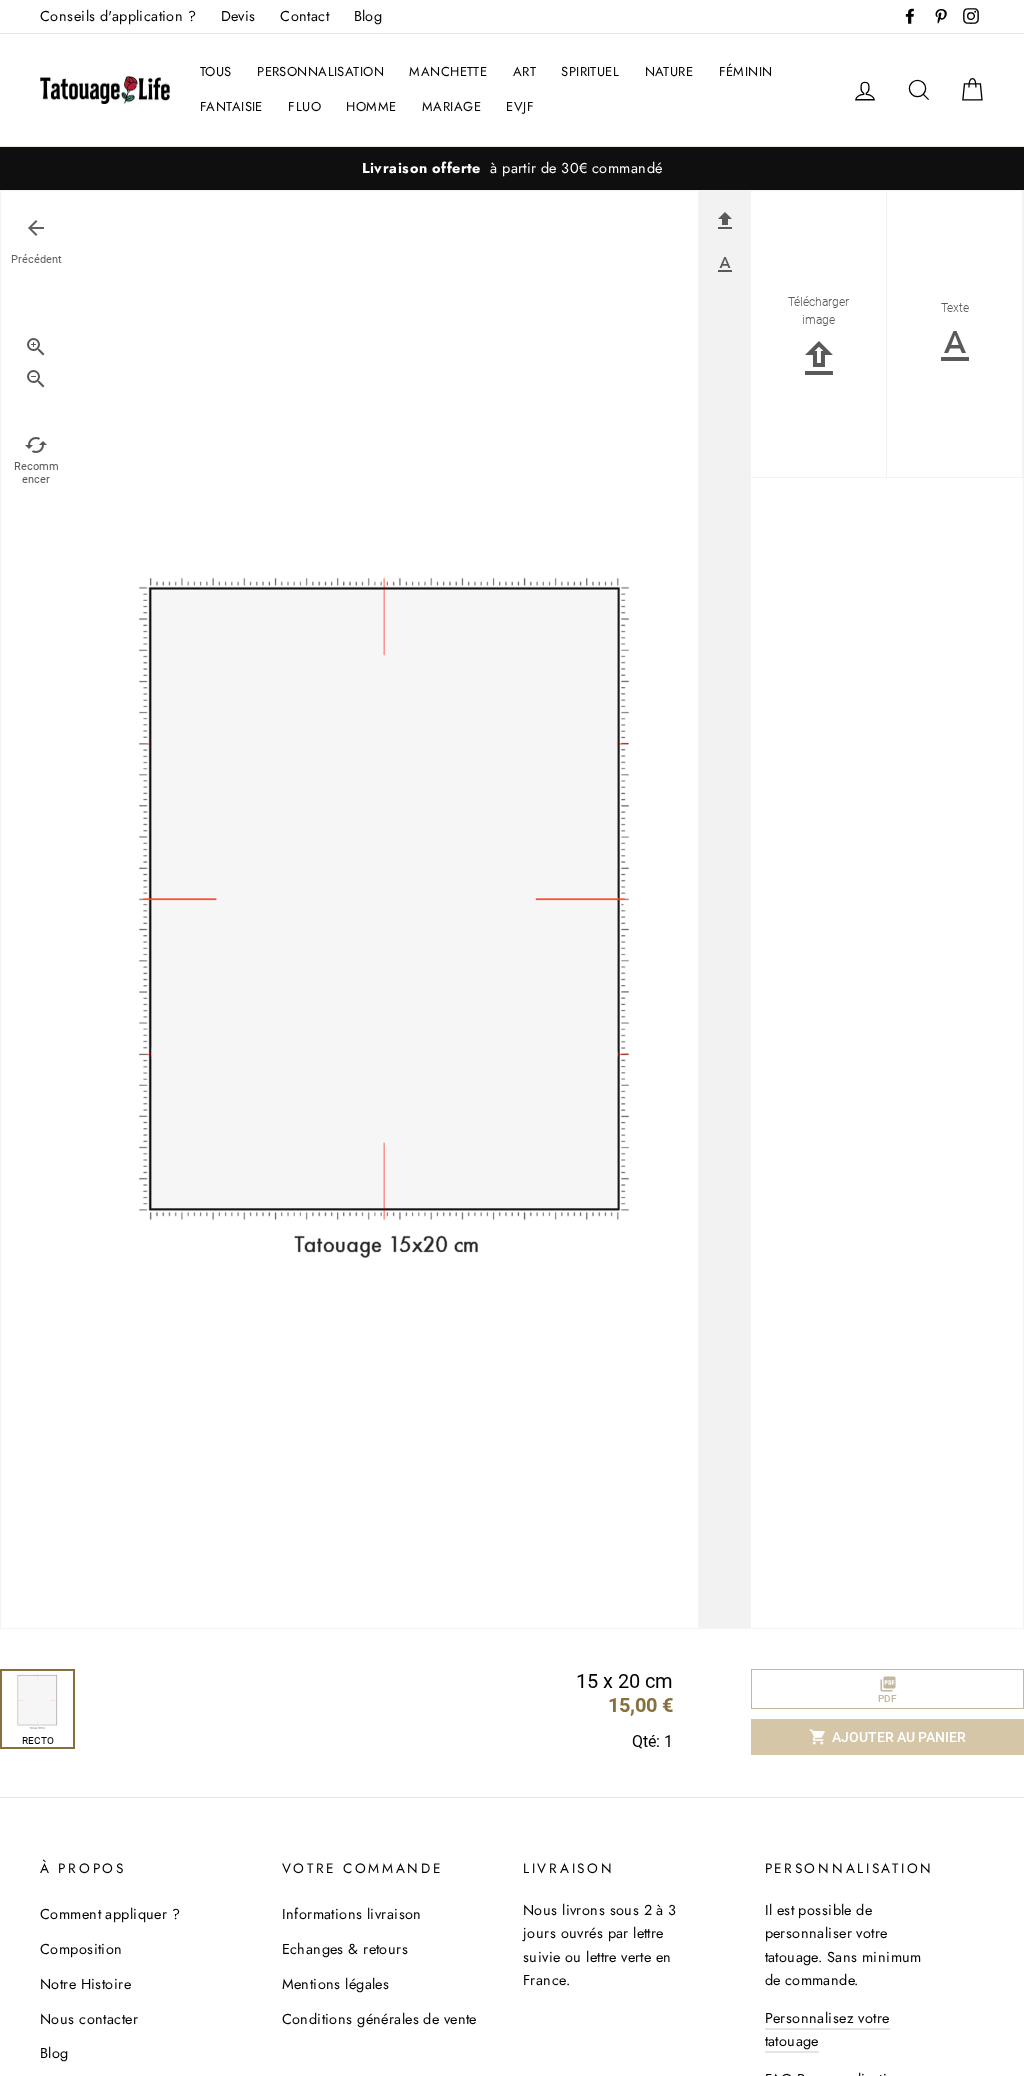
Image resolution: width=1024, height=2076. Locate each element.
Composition (81, 1949)
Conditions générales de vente (379, 2019)
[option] (512, 168)
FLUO (304, 106)
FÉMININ (746, 71)
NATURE (669, 71)
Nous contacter (89, 2019)
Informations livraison (352, 1914)
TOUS (216, 71)
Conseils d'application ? (118, 16)
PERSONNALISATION (320, 71)
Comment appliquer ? (110, 1914)
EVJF (520, 106)
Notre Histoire (85, 1984)
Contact (304, 16)
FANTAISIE (231, 106)
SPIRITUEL (590, 71)
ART (524, 71)
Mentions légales (336, 1984)
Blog (368, 16)
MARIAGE (451, 106)
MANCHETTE (448, 71)
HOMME (371, 106)
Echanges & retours (345, 1949)
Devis (238, 16)
